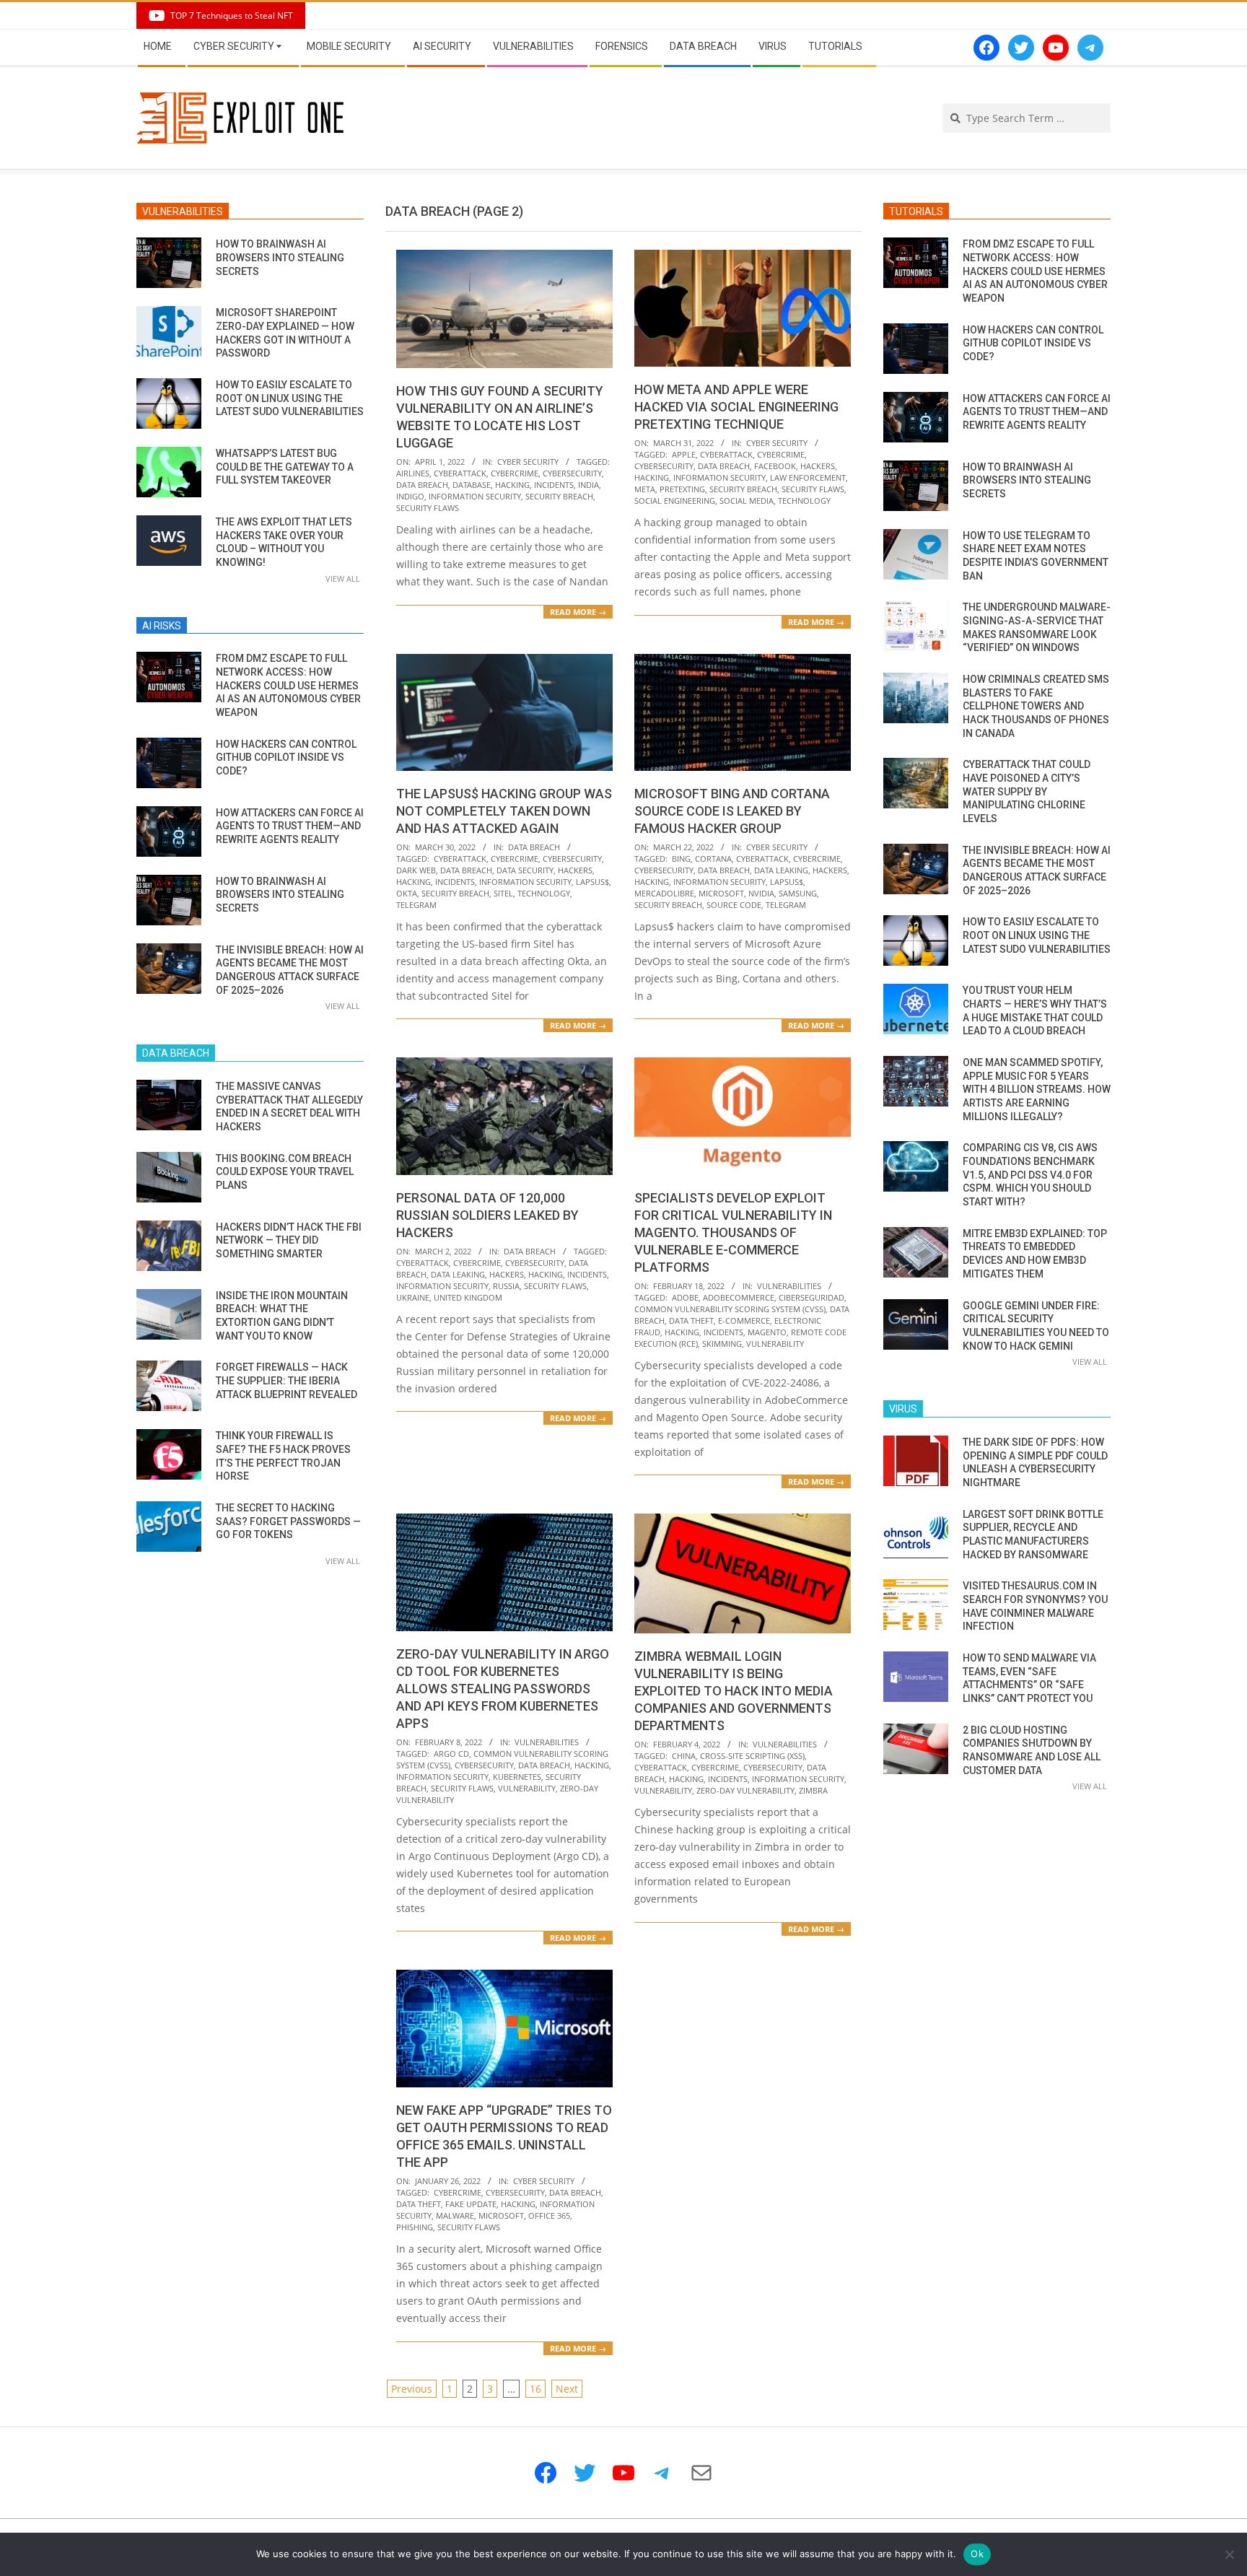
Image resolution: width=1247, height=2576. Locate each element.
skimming (722, 1344)
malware (455, 2215)
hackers (818, 466)
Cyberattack (460, 473)
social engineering (675, 501)
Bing (681, 859)
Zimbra (813, 1790)
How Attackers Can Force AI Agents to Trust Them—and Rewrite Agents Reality (290, 826)
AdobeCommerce (739, 1297)
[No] (1229, 2554)
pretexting (682, 489)
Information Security (475, 496)
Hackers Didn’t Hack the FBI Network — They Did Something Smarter (289, 1240)
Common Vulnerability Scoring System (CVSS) (730, 1309)
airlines (413, 473)
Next (567, 2389)
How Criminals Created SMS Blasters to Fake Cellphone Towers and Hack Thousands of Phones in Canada (1036, 706)
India (589, 485)
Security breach (559, 496)
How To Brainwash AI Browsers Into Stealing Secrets (280, 257)
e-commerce (744, 1320)
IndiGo (410, 496)
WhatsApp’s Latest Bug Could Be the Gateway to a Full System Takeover (285, 467)
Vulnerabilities (789, 1286)
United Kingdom (468, 1297)
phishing (415, 2227)
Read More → (578, 612)
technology (804, 501)
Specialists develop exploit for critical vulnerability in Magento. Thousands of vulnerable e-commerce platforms (733, 1232)
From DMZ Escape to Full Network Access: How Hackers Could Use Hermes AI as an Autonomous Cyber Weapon (288, 685)
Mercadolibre (664, 893)
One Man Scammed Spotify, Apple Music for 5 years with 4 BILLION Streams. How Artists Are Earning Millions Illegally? (1037, 1090)
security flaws (428, 508)
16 (535, 2389)
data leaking (781, 870)
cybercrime (515, 473)
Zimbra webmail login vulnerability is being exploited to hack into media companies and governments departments (734, 1691)
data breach (422, 485)
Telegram (416, 905)
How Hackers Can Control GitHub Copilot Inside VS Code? (286, 757)
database (472, 485)
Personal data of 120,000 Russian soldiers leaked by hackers (487, 1215)
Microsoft (721, 893)
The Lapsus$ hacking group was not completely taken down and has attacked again (504, 811)
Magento (767, 1332)
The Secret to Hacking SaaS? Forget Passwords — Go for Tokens (288, 1521)
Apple (684, 454)
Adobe (685, 1297)
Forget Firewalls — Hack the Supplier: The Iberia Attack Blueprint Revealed (286, 1380)
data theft (691, 1320)
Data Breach (534, 847)
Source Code (734, 905)
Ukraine (413, 1297)
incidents (554, 485)
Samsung (798, 893)
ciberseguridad (811, 1297)
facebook (775, 466)
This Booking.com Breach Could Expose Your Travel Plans (285, 1172)
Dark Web (416, 870)
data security (525, 870)
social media (747, 501)
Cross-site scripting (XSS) (752, 1756)
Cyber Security (528, 462)
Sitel (503, 893)
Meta (645, 489)
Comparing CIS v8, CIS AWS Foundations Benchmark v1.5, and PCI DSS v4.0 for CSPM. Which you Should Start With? (1030, 1175)
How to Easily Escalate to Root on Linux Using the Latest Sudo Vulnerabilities (290, 398)
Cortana (713, 859)
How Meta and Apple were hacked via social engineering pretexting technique (736, 407)
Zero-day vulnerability (745, 1790)
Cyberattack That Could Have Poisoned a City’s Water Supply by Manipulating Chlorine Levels (1027, 791)
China (684, 1756)
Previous (412, 2389)
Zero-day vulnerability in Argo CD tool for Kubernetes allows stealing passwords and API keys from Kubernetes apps (503, 1689)
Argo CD (451, 1754)
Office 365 (549, 2215)
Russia (506, 1286)
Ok (977, 2554)
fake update (471, 2204)
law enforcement (808, 477)
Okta (407, 893)
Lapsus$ (592, 882)
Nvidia (761, 893)
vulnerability (775, 1344)
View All (343, 578)
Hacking (512, 485)
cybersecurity (572, 473)
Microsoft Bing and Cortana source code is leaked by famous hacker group (732, 811)
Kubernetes (517, 1777)
